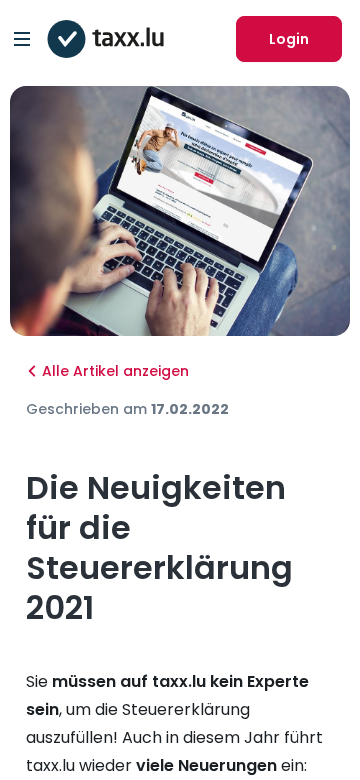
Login (289, 39)
